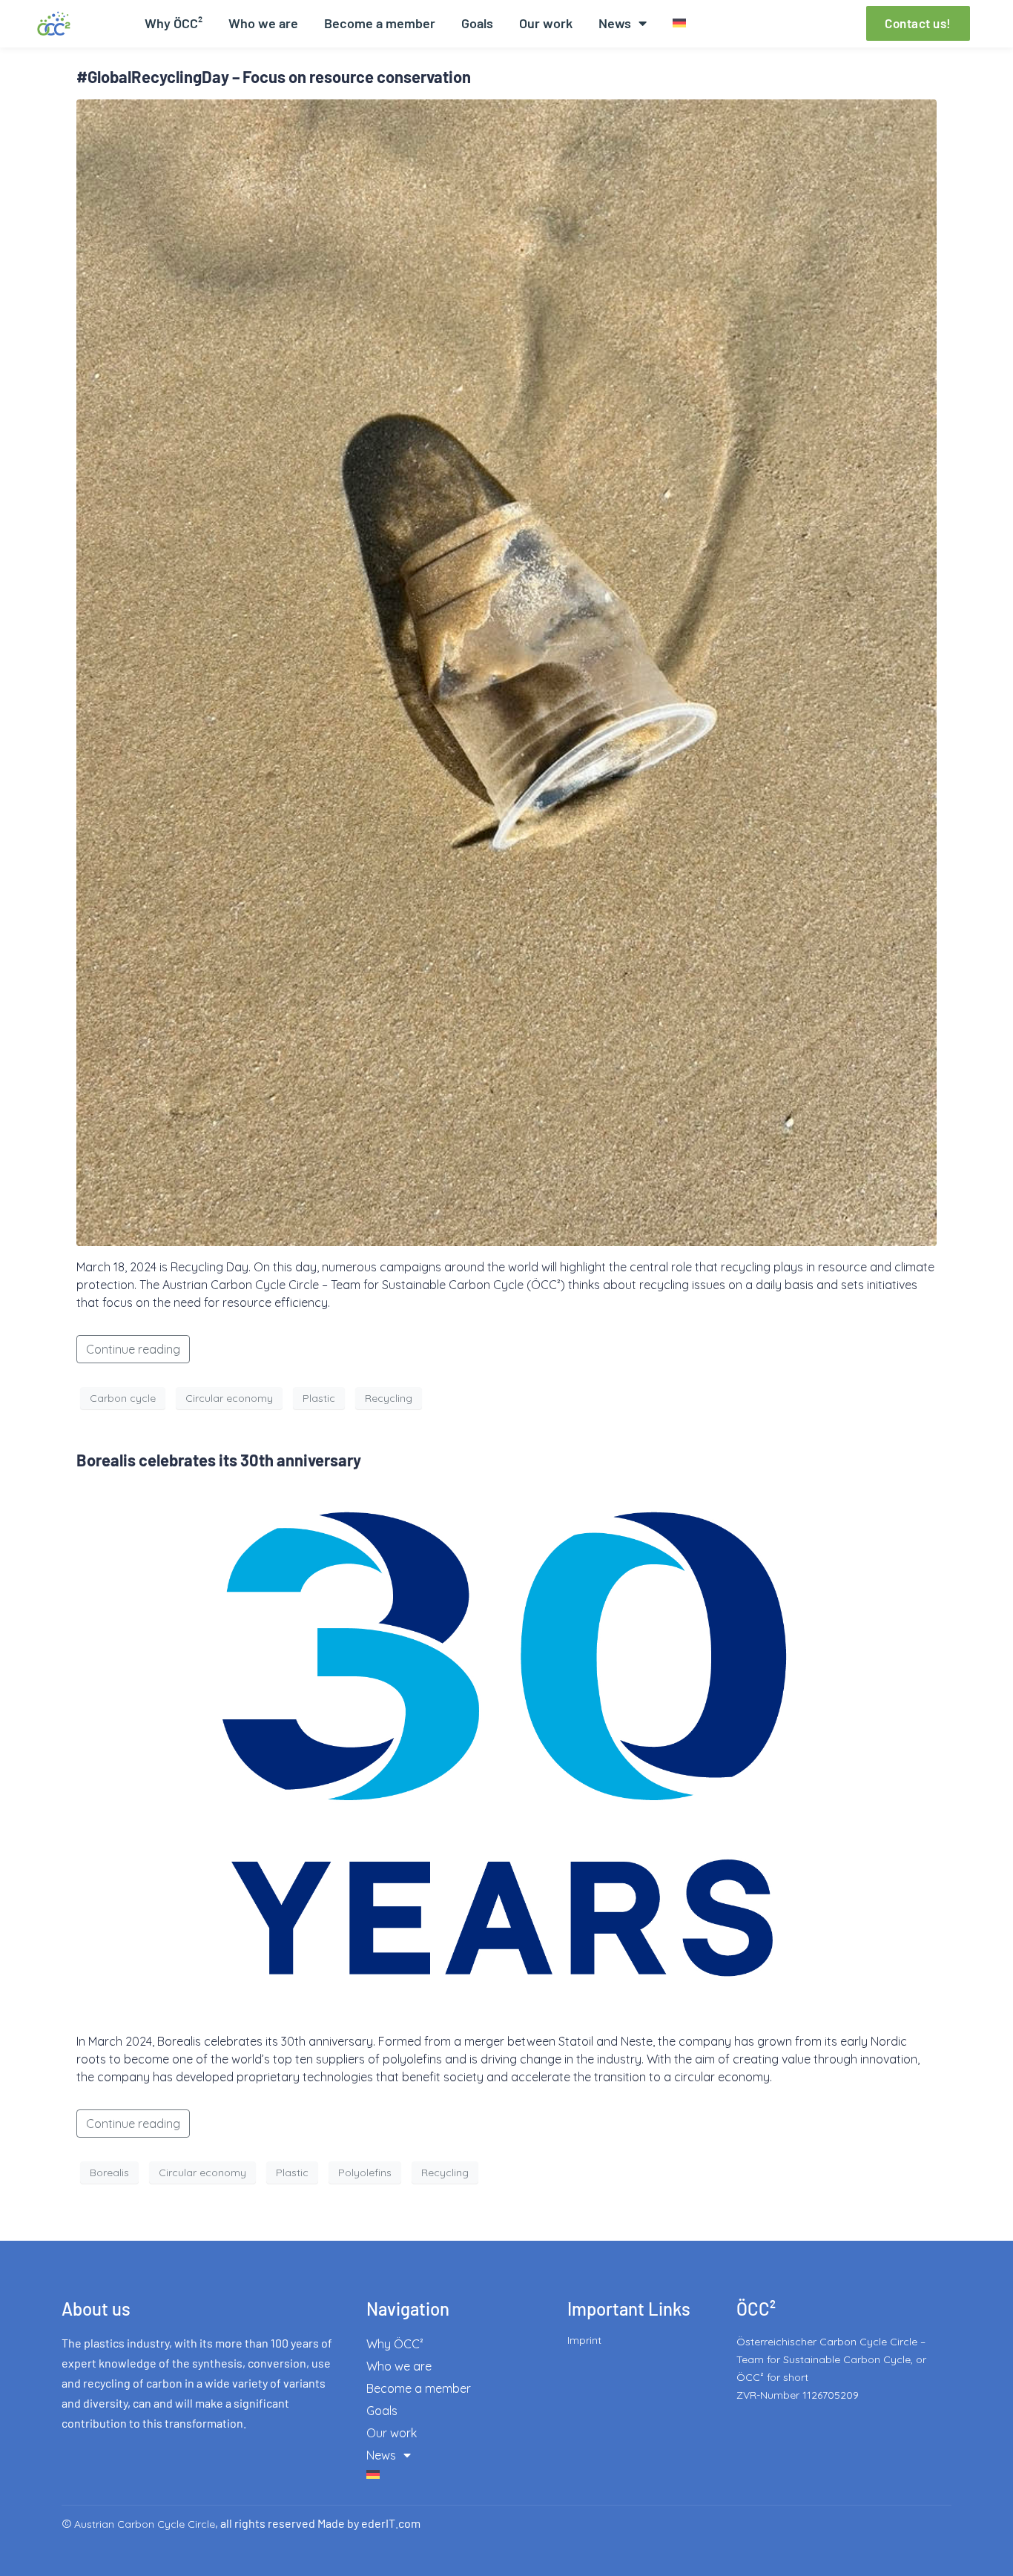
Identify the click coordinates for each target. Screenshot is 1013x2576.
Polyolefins (365, 2173)
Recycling (389, 1398)
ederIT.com (391, 2523)
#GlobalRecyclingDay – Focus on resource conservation (274, 76)
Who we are (263, 23)
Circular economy (229, 1398)
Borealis (109, 2173)
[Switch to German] (679, 23)
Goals (477, 23)
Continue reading (133, 1349)
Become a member (380, 23)
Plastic (319, 1398)
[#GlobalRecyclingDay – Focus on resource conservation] (506, 671)
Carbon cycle (123, 1398)
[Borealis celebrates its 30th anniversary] (506, 1750)
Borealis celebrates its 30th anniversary (219, 1460)
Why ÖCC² (174, 23)
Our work (546, 23)
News (615, 23)
